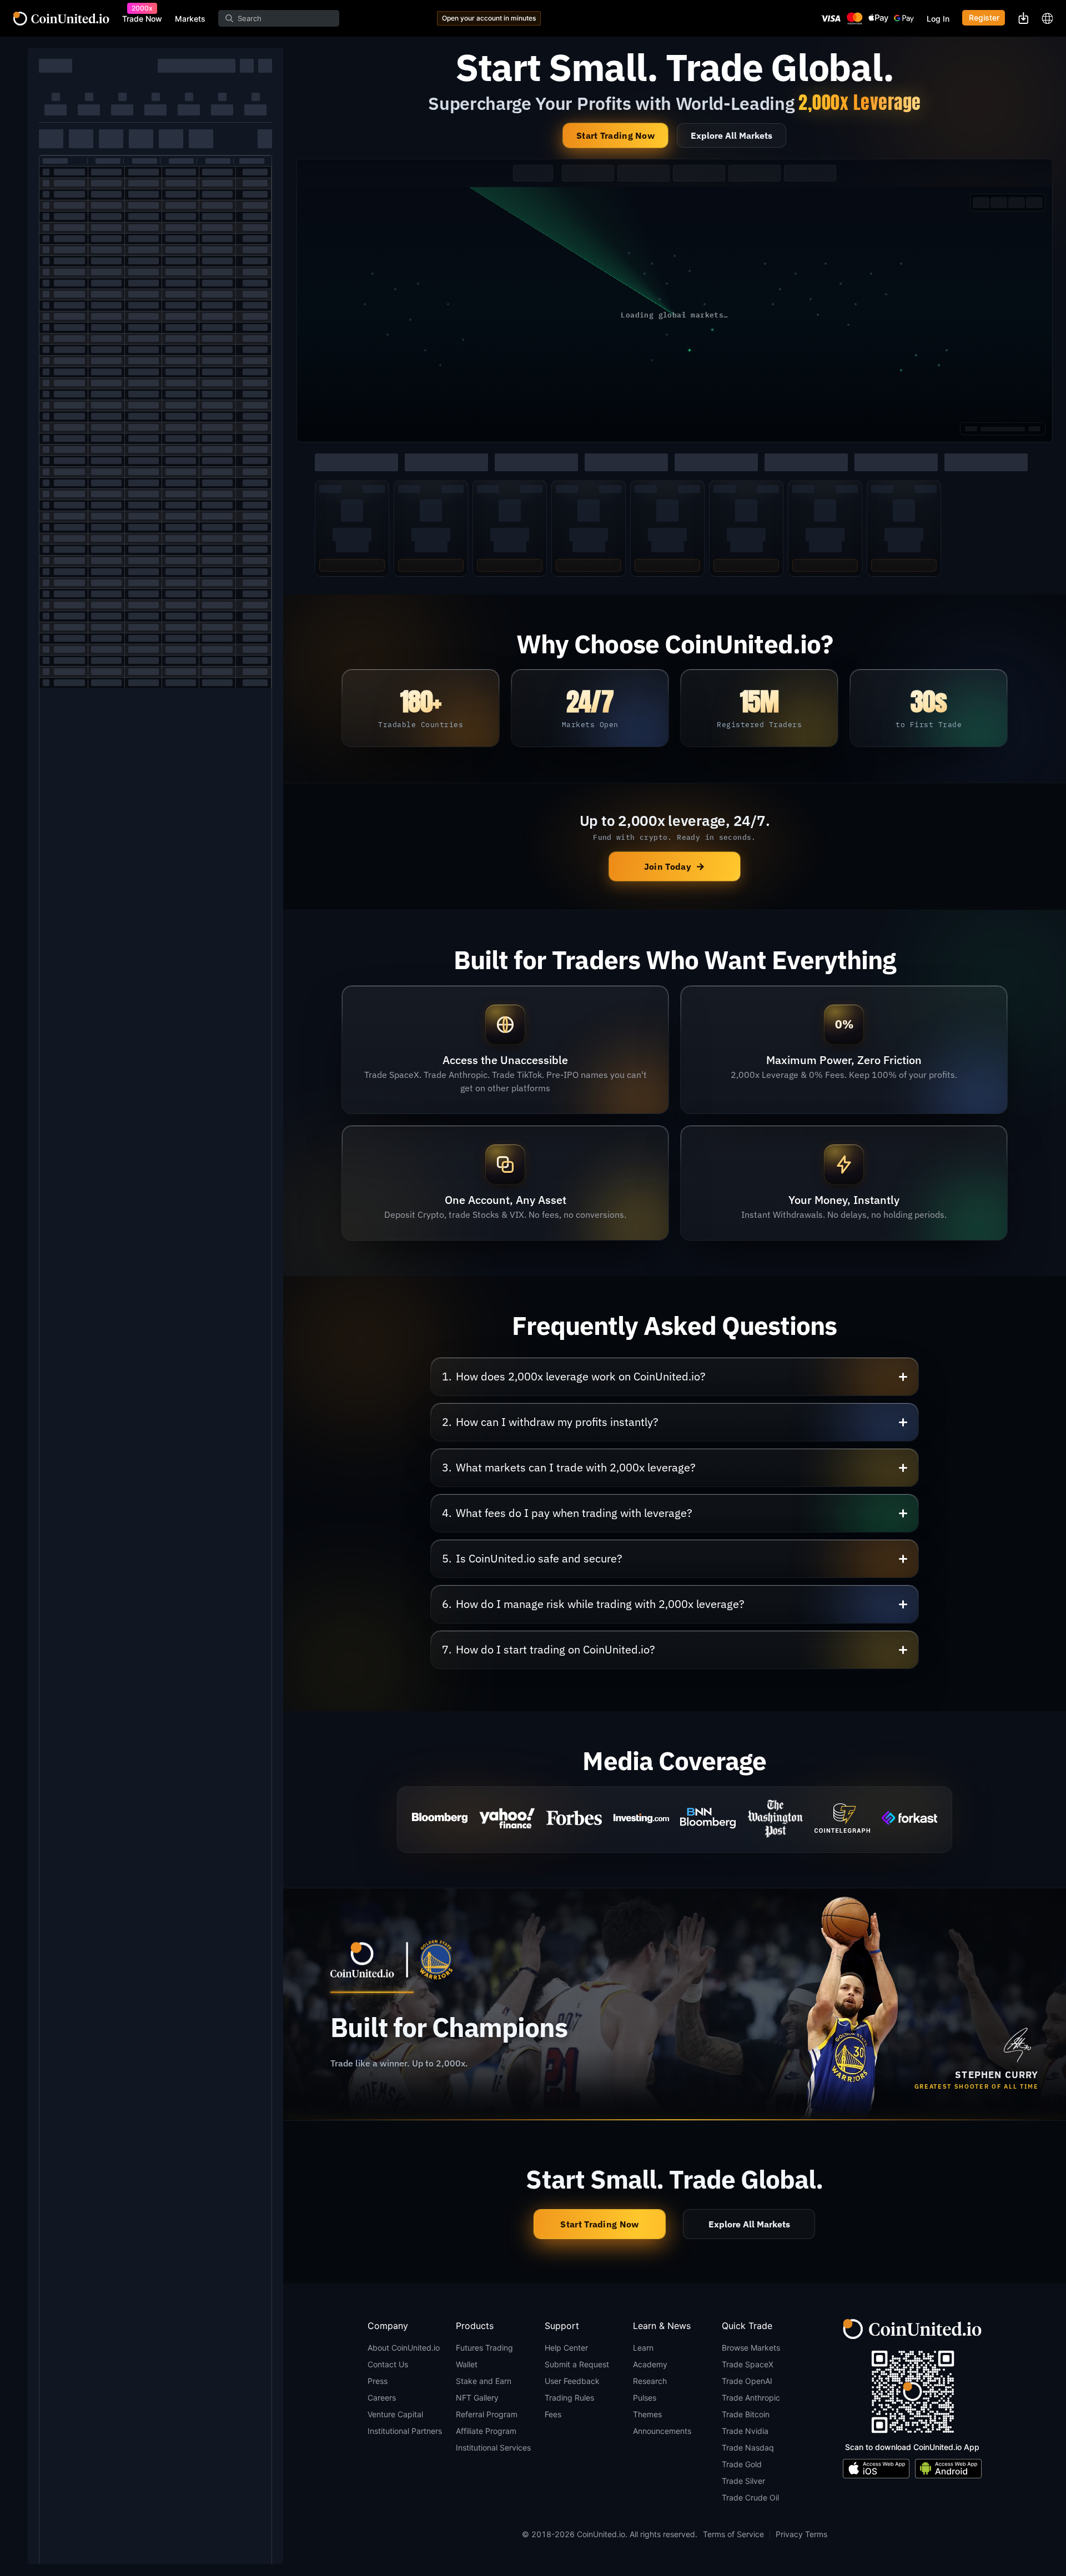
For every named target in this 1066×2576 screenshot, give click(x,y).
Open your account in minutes (489, 18)
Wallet (467, 2364)
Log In (938, 19)
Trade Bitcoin (746, 2414)
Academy (650, 2364)
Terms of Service (733, 2534)
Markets (190, 19)
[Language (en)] (1047, 18)
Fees (553, 2414)
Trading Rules (569, 2398)
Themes (647, 2414)
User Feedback (572, 2381)
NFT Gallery (477, 2398)
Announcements (662, 2431)
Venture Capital (395, 2414)
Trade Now (142, 19)
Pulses (645, 2398)
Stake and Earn (484, 2381)
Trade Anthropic (751, 2398)
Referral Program (487, 2414)
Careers (382, 2398)
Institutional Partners (405, 2431)
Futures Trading (484, 2348)
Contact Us (388, 2364)
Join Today (675, 866)
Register (984, 18)
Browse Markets (751, 2348)
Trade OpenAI (747, 2381)
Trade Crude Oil (750, 2497)
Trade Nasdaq (748, 2448)
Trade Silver (743, 2481)
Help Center (566, 2348)
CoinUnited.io (61, 19)
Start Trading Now (615, 135)
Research (650, 2381)
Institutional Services (493, 2448)
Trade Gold (742, 2464)
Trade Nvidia (745, 2431)
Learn (643, 2348)
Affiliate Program (486, 2431)
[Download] (1023, 18)
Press (378, 2381)
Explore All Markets (731, 135)
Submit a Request (577, 2364)
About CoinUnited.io (404, 2348)
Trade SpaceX (748, 2364)
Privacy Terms (801, 2534)
